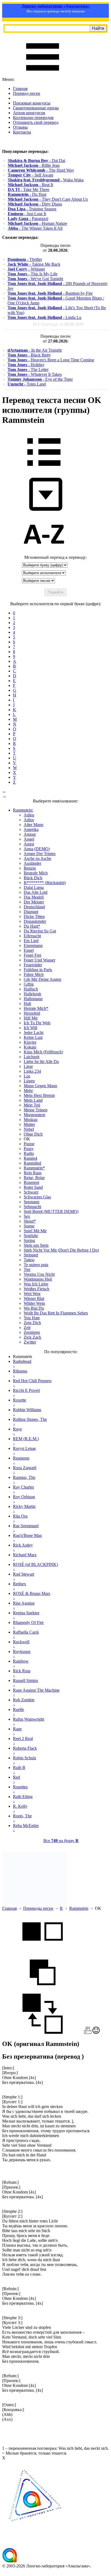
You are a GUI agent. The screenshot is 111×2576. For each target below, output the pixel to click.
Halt (27, 1004)
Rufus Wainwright (29, 1719)
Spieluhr (31, 1236)
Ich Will (30, 1028)
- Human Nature (37, 223)
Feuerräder (33, 965)
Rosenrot (31, 1182)
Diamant (31, 912)
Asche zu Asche (37, 858)
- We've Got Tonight (35, 279)
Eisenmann (33, 945)
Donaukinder (35, 921)
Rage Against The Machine (36, 1690)
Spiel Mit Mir (35, 1231)
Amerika (31, 829)
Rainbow (21, 1661)
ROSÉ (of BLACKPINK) (35, 1564)
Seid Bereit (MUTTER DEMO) (51, 1211)
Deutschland (34, 907)
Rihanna (20, 1371)
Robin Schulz (25, 1758)
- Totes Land (27, 384)
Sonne (29, 1226)
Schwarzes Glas (37, 1197)
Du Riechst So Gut (40, 931)
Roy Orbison (24, 1497)
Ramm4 (30, 1158)
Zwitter (30, 1342)
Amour (30, 834)
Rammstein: (23, 810)
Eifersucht (32, 936)
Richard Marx (25, 1555)
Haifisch (31, 989)
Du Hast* (32, 926)
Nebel (29, 1129)
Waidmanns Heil (38, 1279)
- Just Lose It (27, 214)
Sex (27, 1216)
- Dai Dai (37, 161)
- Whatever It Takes (35, 374)
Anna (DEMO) (37, 849)
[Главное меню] (43, 75)
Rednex (20, 1584)
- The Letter (28, 370)
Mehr (28, 1091)
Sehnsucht (32, 1207)
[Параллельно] (43, 1950)
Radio (29, 1153)
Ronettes (20, 1787)
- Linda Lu (44, 317)
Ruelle (18, 1709)
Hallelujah (32, 994)
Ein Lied (31, 941)
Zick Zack (32, 1337)
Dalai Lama (34, 887)
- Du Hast (27, 194)
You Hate (32, 1318)
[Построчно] (43, 1991)
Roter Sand (33, 1187)
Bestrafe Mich (36, 873)
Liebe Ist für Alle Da (41, 1062)
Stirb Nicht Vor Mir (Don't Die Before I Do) (61, 1250)
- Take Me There (29, 190)
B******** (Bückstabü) (45, 883)
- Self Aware (31, 175)
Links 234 (32, 1071)
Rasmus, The (24, 1477)
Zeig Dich (32, 1323)
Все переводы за (58, 324)
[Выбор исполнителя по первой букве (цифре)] (44, 552)
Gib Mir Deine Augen (42, 979)
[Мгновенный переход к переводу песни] (44, 511)
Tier (27, 1269)
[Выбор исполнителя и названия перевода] (44, 470)
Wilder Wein (34, 1303)
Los (27, 1076)
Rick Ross (22, 1671)
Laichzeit (32, 1057)
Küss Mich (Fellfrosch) (43, 1052)
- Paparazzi (28, 219)
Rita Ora (20, 1516)
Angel (29, 839)
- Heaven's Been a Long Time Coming (51, 360)
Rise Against (24, 1603)
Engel (29, 950)
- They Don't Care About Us (48, 199)
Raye (17, 1429)
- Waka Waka (46, 180)
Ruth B (19, 1768)
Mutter (29, 1124)
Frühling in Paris (38, 970)
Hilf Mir (31, 1018)
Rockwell (21, 1642)
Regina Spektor (26, 1613)
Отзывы (20, 127)
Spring (29, 1240)
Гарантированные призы (36, 108)
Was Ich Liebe (36, 1284)
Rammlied (32, 1163)
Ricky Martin (24, 1506)
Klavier (30, 1042)
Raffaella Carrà (26, 1632)
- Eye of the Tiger (40, 379)
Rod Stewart (24, 1574)
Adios (29, 820)
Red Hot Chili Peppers (32, 1381)
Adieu (29, 815)
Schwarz (31, 1192)
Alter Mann (34, 825)
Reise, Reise (34, 1178)
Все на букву (61, 1841)
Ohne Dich (33, 1134)
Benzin (30, 868)
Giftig (29, 984)
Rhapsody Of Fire (28, 1622)
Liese (28, 1066)
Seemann (32, 1202)
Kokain (30, 1047)
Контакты (22, 132)
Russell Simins (25, 1680)
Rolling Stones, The (30, 1419)
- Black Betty (29, 355)
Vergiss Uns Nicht (39, 1274)
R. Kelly (20, 1806)
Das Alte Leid (36, 892)
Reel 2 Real (23, 1739)
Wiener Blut (34, 1298)
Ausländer (32, 863)
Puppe (29, 1144)
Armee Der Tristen (40, 854)
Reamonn (21, 1458)
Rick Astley (23, 1545)
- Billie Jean (34, 165)
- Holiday (26, 365)
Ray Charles (23, 1487)
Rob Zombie (24, 1700)
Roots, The (22, 1816)
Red (16, 1777)
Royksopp (22, 1651)
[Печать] (88, 2032)
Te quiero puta (36, 1265)
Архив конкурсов (29, 113)
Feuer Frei (32, 955)
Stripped (31, 1255)
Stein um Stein (36, 1245)
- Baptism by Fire (50, 293)
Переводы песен (38, 1908)
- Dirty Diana (35, 204)
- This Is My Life (32, 274)
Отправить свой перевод (36, 122)
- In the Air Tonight (35, 350)
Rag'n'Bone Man (27, 1535)
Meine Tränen (36, 1110)
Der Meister (34, 902)
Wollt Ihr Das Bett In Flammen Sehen (56, 1313)
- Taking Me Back (34, 264)
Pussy (29, 1149)
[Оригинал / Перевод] (43, 2032)
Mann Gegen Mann (40, 1086)
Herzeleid (32, 1013)
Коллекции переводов (33, 118)
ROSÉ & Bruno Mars (32, 1593)
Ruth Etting (23, 1797)
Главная (20, 89)
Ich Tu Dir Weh (37, 1023)
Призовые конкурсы (32, 103)
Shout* (30, 1221)
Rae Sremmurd (26, 1526)
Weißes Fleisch (37, 1289)
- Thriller (25, 259)
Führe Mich (34, 974)
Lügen (29, 1081)
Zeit (27, 1327)
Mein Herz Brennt (39, 1095)
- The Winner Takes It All (35, 228)
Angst (29, 844)
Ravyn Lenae (24, 1448)
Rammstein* (34, 1168)
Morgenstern (34, 1115)
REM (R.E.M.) (26, 1439)
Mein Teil (32, 1105)
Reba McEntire (26, 1826)
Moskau (31, 1120)
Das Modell (34, 897)
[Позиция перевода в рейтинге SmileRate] (96, 2032)
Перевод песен (27, 93)
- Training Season (32, 209)
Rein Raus (33, 1173)
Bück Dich (33, 878)
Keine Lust (33, 1037)
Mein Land (33, 1100)
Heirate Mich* (36, 1008)
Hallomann (33, 999)
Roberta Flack (25, 1748)
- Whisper (26, 269)
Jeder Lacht (34, 1033)
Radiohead (22, 1361)
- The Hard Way (41, 170)
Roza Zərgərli (25, 1468)
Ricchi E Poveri (26, 1390)
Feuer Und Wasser (39, 960)
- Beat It (30, 185)
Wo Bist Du (34, 1308)
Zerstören (32, 1332)
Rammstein (79, 1908)
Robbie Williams (27, 1410)
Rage (17, 1729)
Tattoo (29, 1260)
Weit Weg (32, 1294)
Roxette (20, 1400)
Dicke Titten (34, 916)
